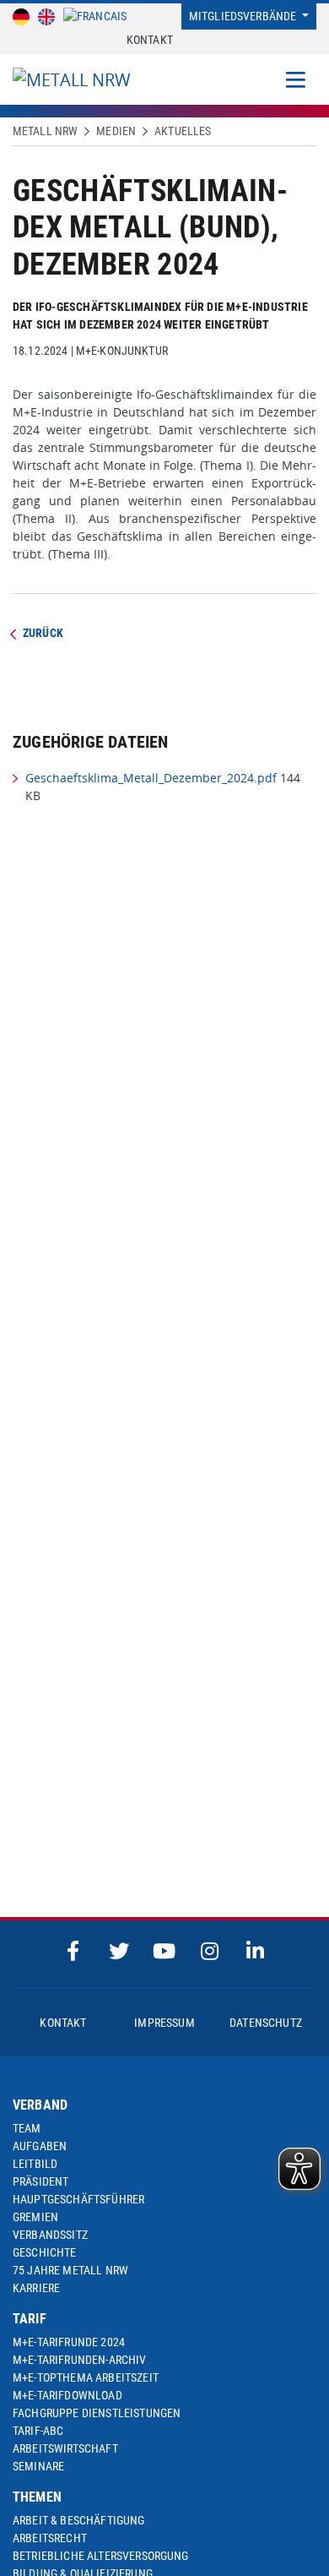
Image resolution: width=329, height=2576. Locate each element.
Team (27, 2128)
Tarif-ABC (38, 2431)
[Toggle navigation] (296, 79)
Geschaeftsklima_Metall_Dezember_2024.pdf (151, 778)
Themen (37, 2497)
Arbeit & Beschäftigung (79, 2520)
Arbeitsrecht (50, 2538)
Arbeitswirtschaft (65, 2448)
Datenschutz (266, 2023)
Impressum (164, 2023)
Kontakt (150, 40)
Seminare (38, 2466)
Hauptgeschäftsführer (78, 2199)
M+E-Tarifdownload (67, 2395)
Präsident (40, 2181)
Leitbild (35, 2164)
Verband (40, 2105)
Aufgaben (40, 2146)
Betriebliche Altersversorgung (101, 2556)
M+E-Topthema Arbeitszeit (86, 2377)
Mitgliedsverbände (244, 16)
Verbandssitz (50, 2235)
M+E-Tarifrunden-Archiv (80, 2360)
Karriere (36, 2288)
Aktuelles (183, 131)
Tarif (30, 2319)
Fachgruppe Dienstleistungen (97, 2413)
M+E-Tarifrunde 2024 (69, 2342)
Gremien (35, 2217)
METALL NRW (45, 131)
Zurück (43, 633)
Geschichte (45, 2252)
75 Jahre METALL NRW (70, 2270)
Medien (116, 131)
